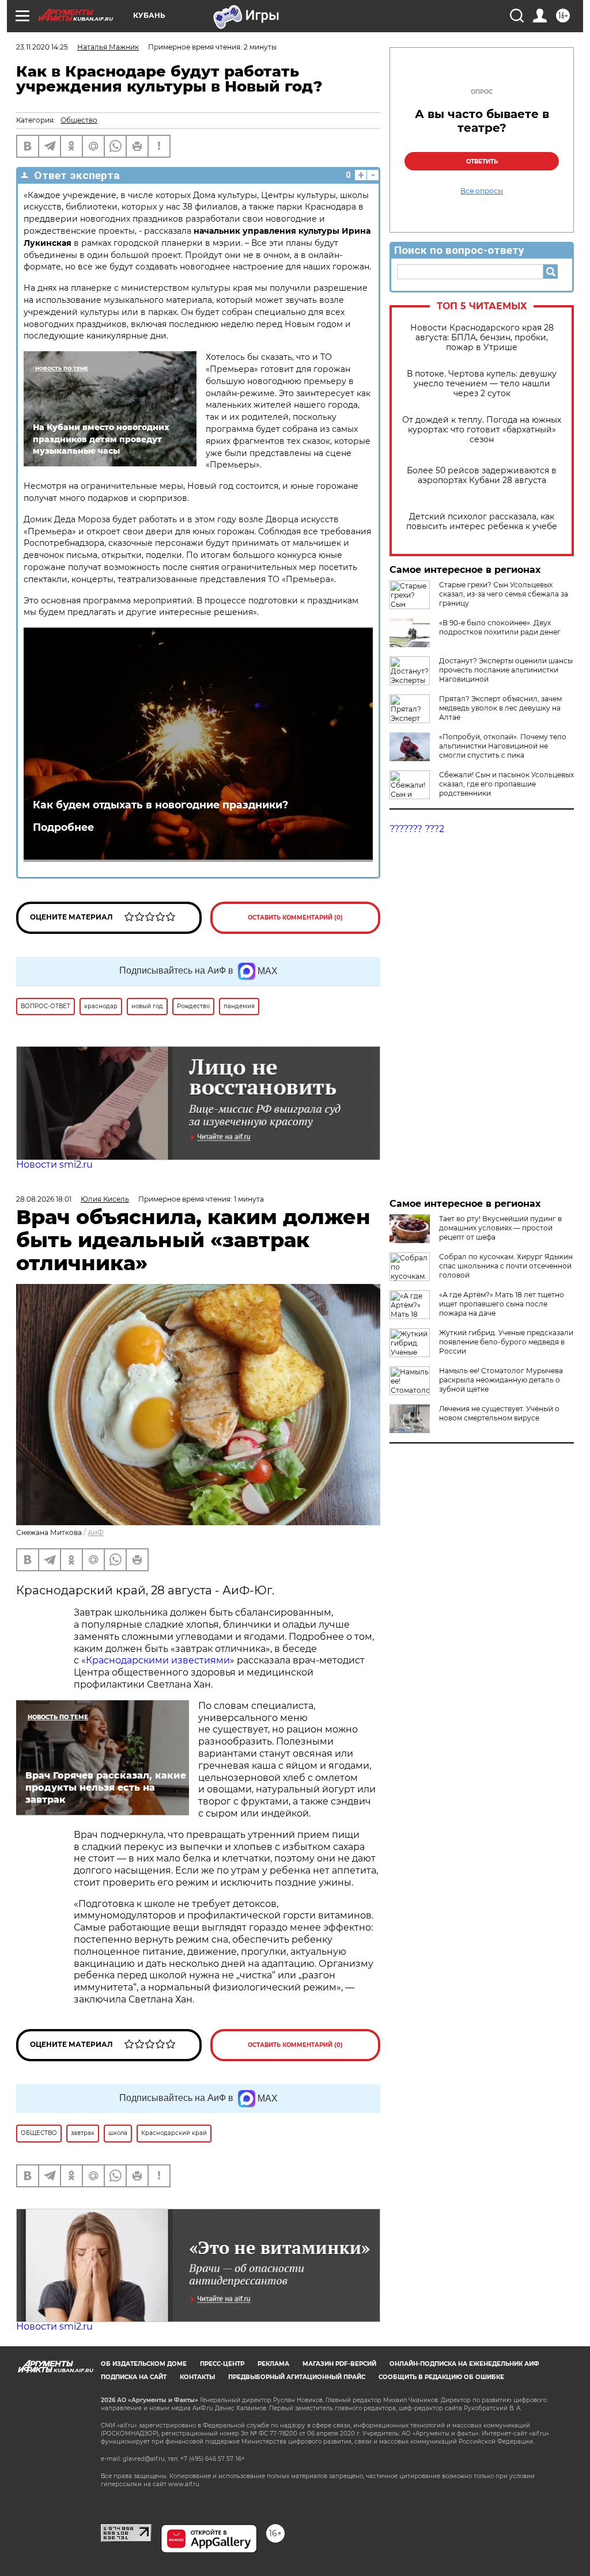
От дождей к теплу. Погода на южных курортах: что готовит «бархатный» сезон (482, 430)
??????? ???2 (417, 829)
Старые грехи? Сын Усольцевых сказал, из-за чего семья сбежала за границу (504, 594)
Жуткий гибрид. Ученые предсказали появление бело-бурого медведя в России (506, 1342)
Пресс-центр (222, 2364)
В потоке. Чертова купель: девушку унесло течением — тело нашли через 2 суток (482, 384)
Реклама (273, 2364)
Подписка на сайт (134, 2377)
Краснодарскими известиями (158, 1660)
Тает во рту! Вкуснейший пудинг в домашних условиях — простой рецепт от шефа (500, 1228)
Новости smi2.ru (54, 1164)
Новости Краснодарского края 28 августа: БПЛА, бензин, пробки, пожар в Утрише (482, 338)
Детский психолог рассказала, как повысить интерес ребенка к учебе (482, 522)
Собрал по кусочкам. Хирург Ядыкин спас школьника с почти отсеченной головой (506, 1266)
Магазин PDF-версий (339, 2364)
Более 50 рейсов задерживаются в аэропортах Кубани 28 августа (482, 476)
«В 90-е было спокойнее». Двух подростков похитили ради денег (500, 627)
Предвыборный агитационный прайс (297, 2377)
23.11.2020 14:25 (42, 47)
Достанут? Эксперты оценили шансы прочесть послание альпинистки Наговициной (506, 670)
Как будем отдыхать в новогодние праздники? (160, 805)
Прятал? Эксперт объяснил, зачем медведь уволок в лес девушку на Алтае (500, 708)
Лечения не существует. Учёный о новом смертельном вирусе (499, 1413)
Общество (79, 120)
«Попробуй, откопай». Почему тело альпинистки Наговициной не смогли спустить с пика (503, 746)
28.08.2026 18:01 (44, 1199)
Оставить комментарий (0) (295, 917)
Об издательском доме (144, 2364)
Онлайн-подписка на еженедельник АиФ (464, 2364)
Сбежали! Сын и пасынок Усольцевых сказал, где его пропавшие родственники (506, 784)
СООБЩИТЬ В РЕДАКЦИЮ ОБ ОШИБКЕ (441, 2377)
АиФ (96, 1532)
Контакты (197, 2377)
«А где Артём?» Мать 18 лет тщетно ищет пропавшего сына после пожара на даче (502, 1304)
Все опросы (482, 191)
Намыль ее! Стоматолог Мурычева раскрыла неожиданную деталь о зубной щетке (501, 1380)
